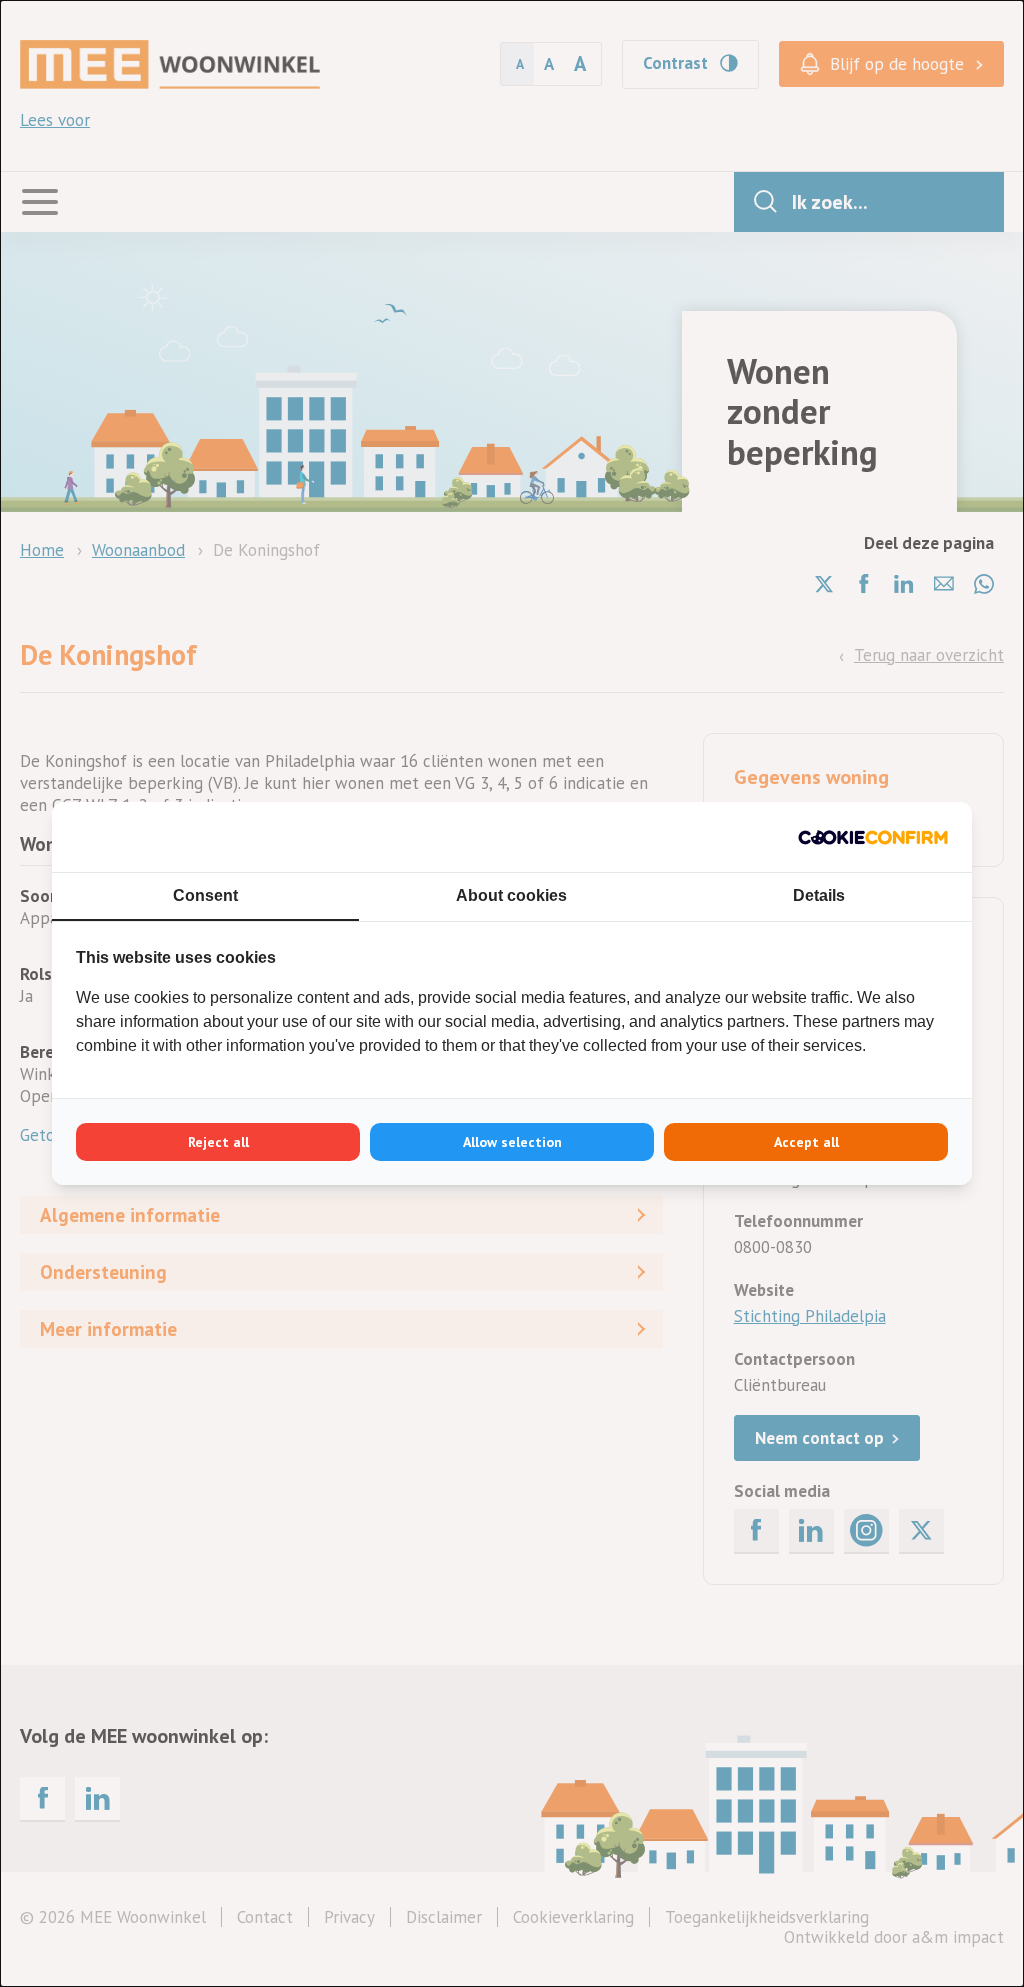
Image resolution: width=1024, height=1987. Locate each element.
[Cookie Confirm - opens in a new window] (873, 837)
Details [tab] (819, 895)
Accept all (806, 1142)
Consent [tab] (205, 895)
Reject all (218, 1142)
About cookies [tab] (511, 895)
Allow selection (512, 1142)
